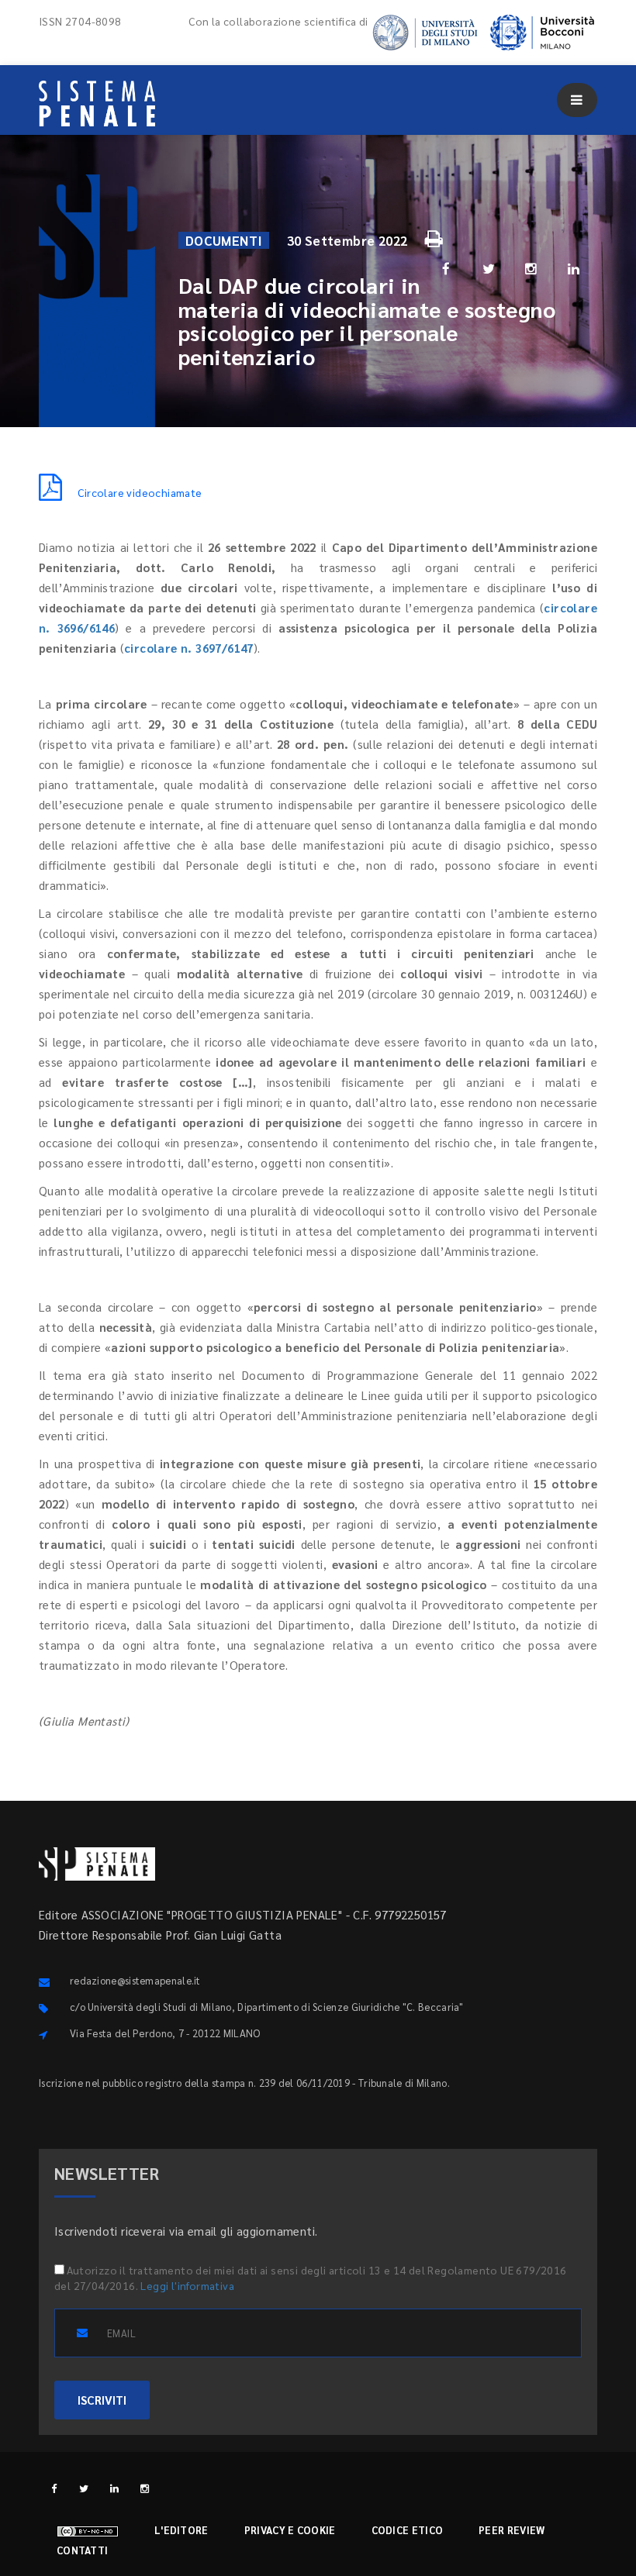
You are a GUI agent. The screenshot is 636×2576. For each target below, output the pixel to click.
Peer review (512, 2530)
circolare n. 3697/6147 (189, 648)
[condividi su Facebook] (446, 268)
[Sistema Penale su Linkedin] (114, 2488)
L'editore (181, 2530)
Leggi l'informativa (187, 2285)
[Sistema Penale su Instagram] (145, 2488)
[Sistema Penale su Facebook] (54, 2488)
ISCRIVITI (102, 2400)
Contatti (82, 2550)
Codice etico (408, 2530)
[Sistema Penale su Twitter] (84, 2488)
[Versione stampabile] (436, 236)
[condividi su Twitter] (489, 268)
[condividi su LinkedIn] (574, 268)
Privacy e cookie (290, 2530)
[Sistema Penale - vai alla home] (97, 103)
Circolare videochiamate (140, 492)
